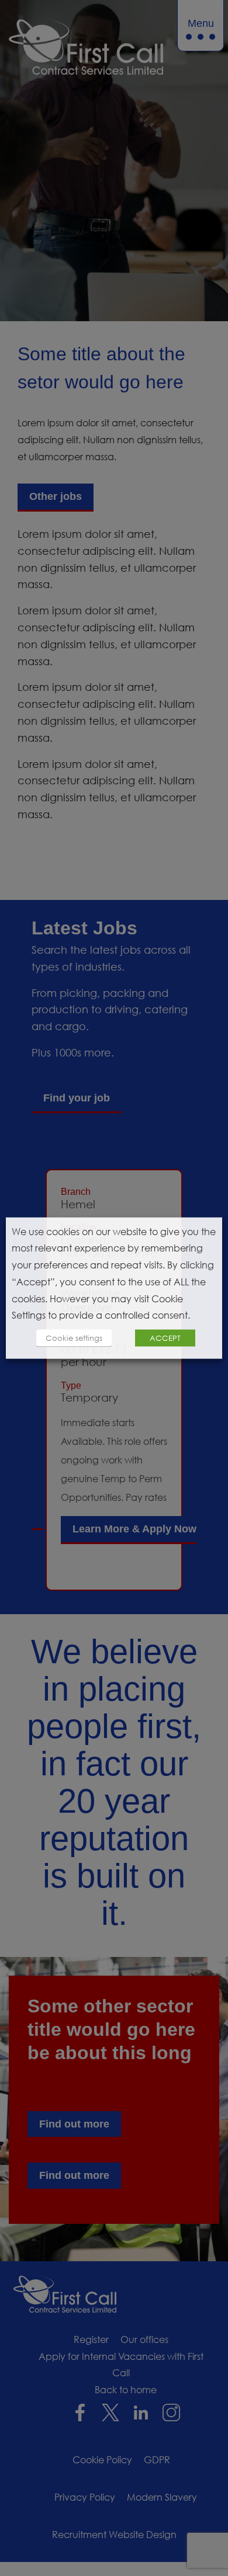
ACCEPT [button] (165, 1338)
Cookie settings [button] (74, 1338)
